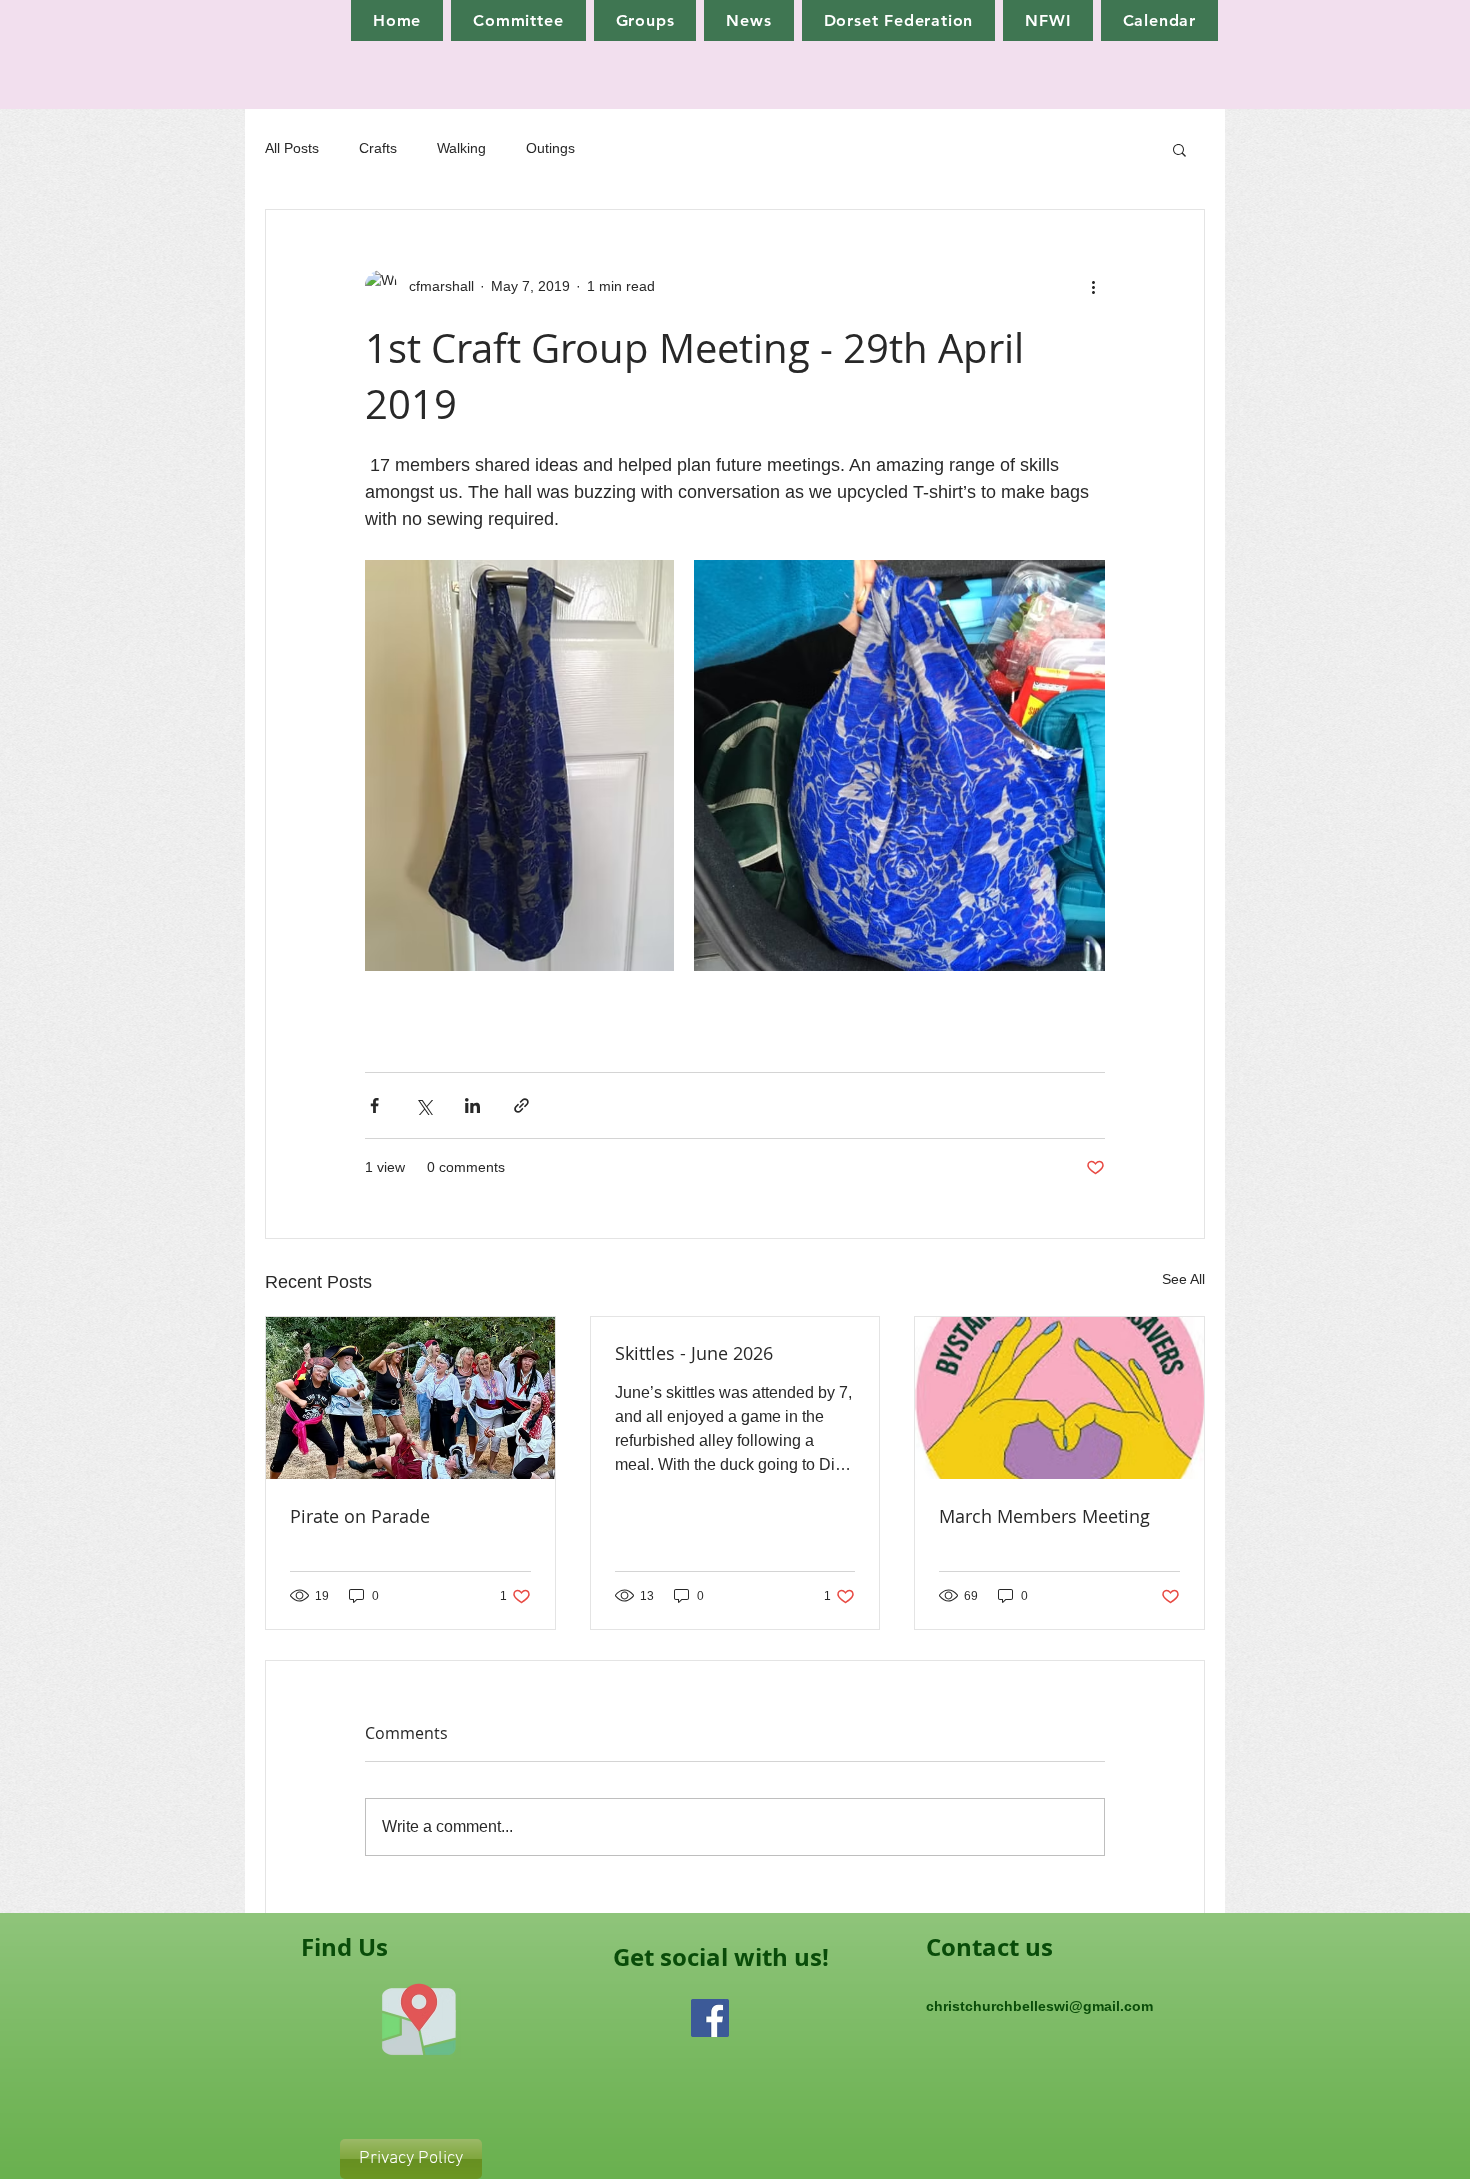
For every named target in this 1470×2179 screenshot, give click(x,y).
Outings (550, 148)
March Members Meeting (1044, 1516)
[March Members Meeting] (1059, 1398)
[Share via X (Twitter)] (423, 1105)
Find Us (344, 1947)
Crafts (378, 148)
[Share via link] (521, 1105)
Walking (461, 148)
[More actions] (1093, 286)
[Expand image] (519, 765)
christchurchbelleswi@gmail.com (1039, 2006)
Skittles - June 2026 (694, 1353)
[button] (1179, 149)
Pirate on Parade (360, 1516)
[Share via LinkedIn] (472, 1105)
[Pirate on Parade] (410, 1398)
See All (1183, 1279)
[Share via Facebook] (374, 1105)
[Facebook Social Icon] (710, 2018)
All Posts (292, 148)
